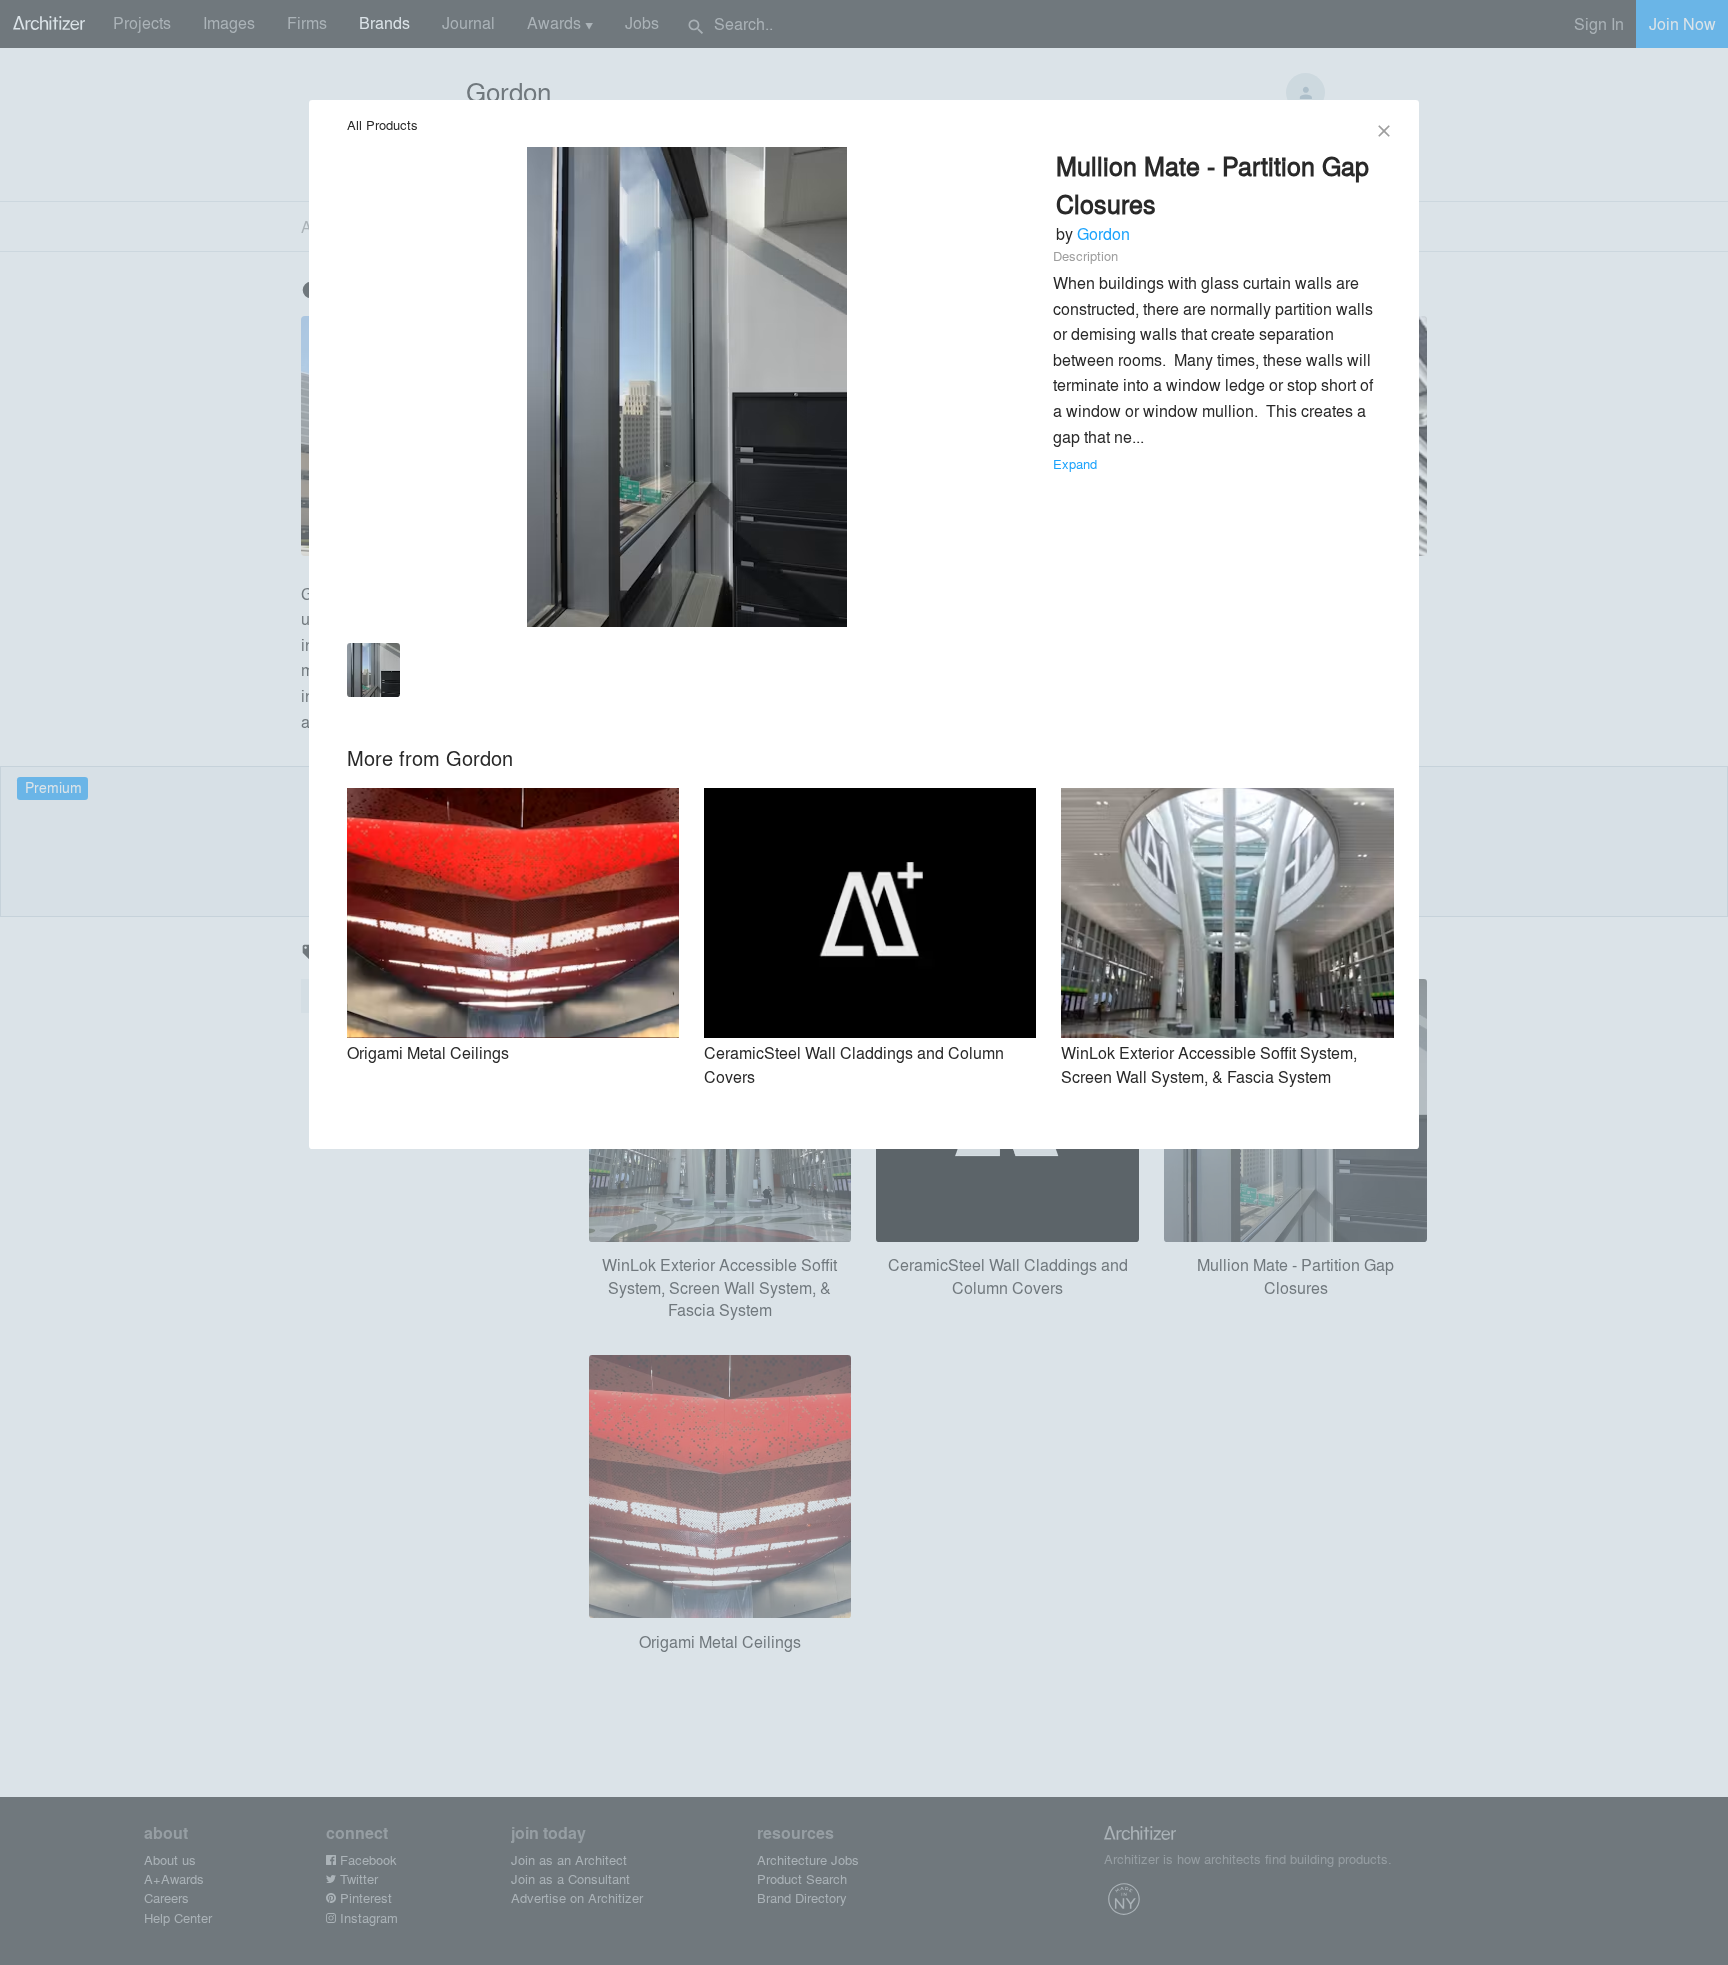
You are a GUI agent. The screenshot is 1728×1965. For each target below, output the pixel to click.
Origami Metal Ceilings (428, 1052)
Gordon (1103, 233)
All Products (382, 124)
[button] (374, 673)
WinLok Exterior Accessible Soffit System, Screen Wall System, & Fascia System (1209, 1064)
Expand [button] (1075, 463)
